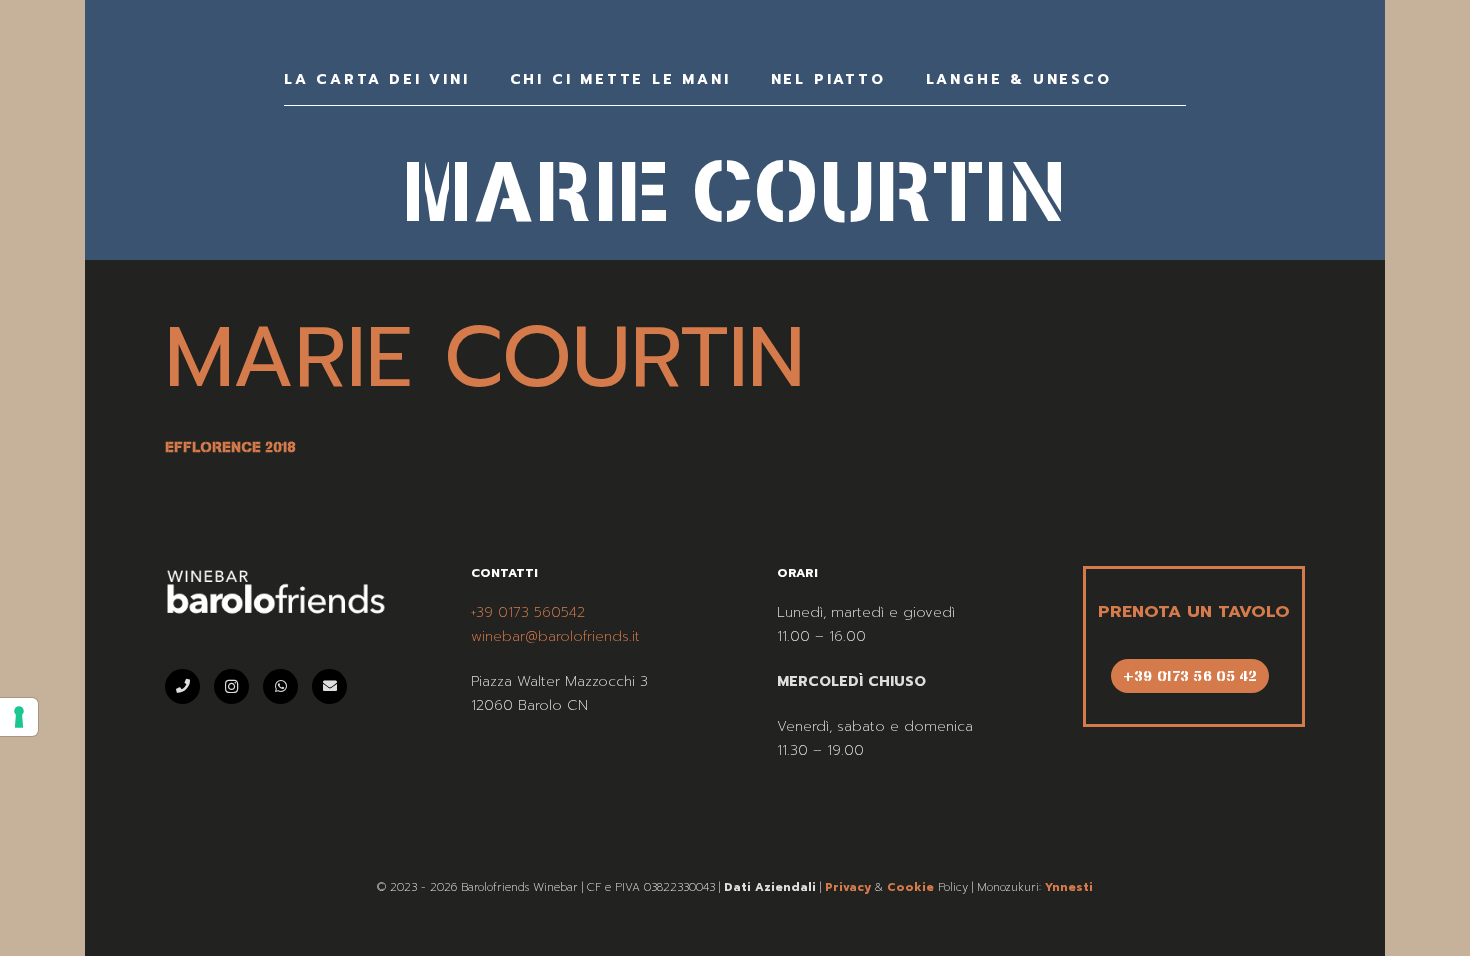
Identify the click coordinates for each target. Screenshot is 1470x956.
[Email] (329, 686)
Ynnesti (1069, 887)
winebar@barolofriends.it (555, 636)
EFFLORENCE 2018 (230, 447)
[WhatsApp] (280, 686)
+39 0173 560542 (528, 612)
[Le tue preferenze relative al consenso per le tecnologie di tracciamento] (19, 717)
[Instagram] (231, 686)
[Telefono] (182, 686)
